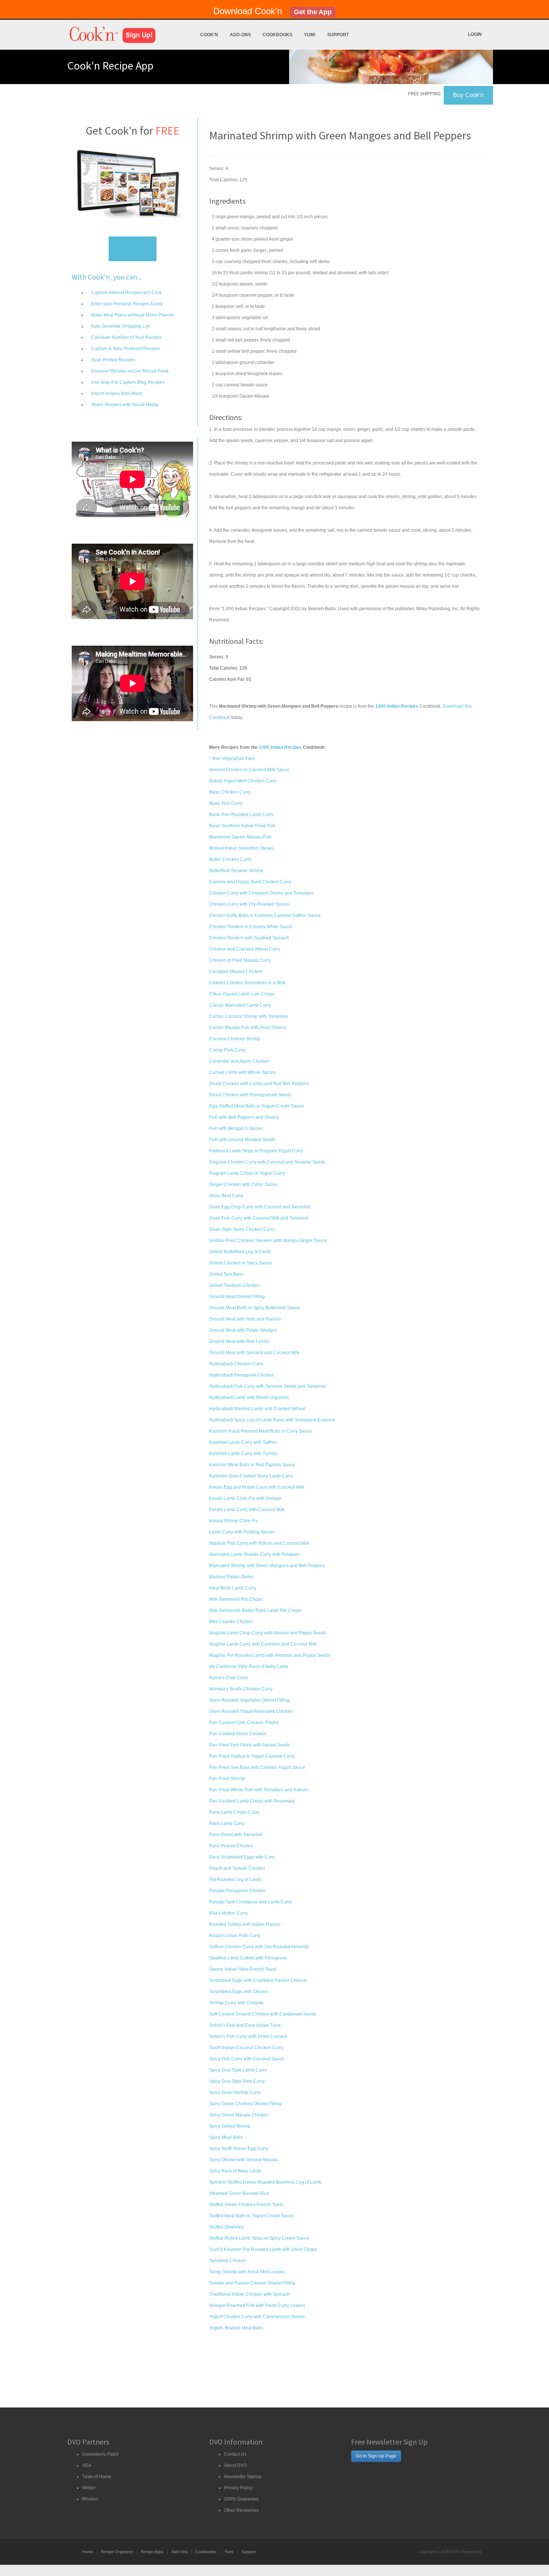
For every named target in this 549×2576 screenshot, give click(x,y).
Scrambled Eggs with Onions (238, 1992)
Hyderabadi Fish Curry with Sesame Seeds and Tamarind (267, 1386)
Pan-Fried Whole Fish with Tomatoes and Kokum (258, 1790)
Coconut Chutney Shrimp (235, 1039)
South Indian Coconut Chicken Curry (246, 2048)
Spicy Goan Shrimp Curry (235, 2092)
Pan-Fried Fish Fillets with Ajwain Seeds (250, 1745)
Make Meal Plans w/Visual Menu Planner (132, 315)
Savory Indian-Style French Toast (243, 1969)
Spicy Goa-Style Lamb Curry (238, 2070)
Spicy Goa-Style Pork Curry (237, 2081)
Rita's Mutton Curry (228, 1913)
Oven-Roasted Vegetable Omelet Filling (249, 1700)
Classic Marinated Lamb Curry (240, 1005)
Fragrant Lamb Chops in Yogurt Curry (247, 1173)
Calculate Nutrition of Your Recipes (126, 337)
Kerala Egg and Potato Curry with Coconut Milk (257, 1487)
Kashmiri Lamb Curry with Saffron (243, 1442)
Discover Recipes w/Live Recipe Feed (129, 371)
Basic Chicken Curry (230, 792)
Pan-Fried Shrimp (227, 1779)
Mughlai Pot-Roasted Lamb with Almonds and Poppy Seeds (270, 1655)
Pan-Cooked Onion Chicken (238, 1734)
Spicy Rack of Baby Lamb (235, 2171)
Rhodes (90, 2499)
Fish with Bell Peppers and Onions (244, 1117)
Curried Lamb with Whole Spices (242, 1072)
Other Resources (241, 2510)
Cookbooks (277, 35)
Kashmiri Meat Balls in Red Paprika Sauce (252, 1465)
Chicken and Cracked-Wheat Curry (245, 949)
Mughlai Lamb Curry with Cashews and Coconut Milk (263, 1644)
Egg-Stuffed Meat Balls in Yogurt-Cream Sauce (257, 1106)
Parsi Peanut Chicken (231, 1846)
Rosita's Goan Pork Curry (235, 1936)
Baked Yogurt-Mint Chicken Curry (243, 781)
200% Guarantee (241, 2499)
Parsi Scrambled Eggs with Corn (242, 1857)
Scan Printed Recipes (113, 360)
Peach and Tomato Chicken (237, 1868)
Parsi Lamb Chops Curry (234, 1812)
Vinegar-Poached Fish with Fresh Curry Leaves (257, 2305)
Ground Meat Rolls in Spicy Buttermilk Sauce (255, 1308)
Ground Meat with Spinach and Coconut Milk (254, 1353)
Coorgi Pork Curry (227, 1050)
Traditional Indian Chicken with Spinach (249, 2294)
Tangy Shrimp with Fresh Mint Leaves (247, 2272)
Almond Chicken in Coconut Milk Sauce (249, 770)
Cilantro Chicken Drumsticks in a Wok (247, 983)
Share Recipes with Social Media (124, 405)
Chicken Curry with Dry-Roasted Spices (249, 904)
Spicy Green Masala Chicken (239, 2115)
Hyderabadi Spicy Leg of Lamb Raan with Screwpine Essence (272, 1420)
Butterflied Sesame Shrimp (236, 871)
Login (475, 34)
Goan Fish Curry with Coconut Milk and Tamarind (259, 1218)
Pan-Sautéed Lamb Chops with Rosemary (252, 1801)
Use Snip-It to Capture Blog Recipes (127, 382)
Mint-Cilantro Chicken (231, 1622)
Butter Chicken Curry (230, 859)
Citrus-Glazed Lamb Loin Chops (242, 994)
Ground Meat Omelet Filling (237, 1297)
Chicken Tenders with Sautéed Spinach (249, 938)
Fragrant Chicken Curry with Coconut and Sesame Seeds (267, 1162)
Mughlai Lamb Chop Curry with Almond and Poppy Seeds (268, 1633)
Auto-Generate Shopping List (120, 326)
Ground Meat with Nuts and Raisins (245, 1319)
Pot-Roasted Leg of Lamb (235, 1880)
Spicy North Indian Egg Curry (239, 2149)
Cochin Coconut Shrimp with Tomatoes (249, 1016)
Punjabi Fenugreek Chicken (238, 1891)
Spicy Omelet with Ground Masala (244, 2160)
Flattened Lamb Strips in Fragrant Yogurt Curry (256, 1151)
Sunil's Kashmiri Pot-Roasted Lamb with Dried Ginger (263, 2249)
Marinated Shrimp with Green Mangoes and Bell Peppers (267, 1566)
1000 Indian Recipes (280, 747)
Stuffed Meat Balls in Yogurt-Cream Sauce (252, 2216)
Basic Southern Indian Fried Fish (242, 826)
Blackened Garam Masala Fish (240, 837)
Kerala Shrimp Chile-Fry (234, 1521)
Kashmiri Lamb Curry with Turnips (244, 1454)
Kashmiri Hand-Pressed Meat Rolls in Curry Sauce (260, 1431)
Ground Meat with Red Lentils (239, 1341)
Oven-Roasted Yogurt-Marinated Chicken (251, 1711)
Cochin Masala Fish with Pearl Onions (248, 1028)
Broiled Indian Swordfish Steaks (241, 848)
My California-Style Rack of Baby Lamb (249, 1667)
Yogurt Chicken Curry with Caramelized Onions (257, 2317)
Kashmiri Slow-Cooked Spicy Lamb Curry (251, 1476)
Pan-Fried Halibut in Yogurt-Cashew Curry (252, 1756)
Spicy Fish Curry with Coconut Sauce (247, 2059)
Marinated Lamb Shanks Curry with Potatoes (254, 1554)
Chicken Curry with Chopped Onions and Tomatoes (261, 893)
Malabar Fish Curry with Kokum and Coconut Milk (259, 1543)
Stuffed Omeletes (227, 2227)
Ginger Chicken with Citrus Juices (243, 1184)
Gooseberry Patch (100, 2454)
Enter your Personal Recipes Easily (126, 304)
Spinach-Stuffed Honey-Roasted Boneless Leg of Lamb (265, 2182)
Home (88, 2552)
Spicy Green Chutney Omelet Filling (245, 2104)
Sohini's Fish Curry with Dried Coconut (248, 2036)
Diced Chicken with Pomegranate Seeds (250, 1095)
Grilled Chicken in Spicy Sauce (241, 1263)
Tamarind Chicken (228, 2261)
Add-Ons (240, 35)
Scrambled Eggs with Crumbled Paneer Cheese (258, 1980)
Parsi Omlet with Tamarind (236, 1835)
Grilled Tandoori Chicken (234, 1285)
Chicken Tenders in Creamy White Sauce (251, 927)
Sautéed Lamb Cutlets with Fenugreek (248, 1958)
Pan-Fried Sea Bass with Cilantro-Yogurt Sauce (257, 1767)
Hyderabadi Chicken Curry (236, 1364)
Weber (89, 2488)
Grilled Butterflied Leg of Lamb (240, 1252)
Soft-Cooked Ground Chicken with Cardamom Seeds (263, 2014)
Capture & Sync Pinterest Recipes (125, 349)
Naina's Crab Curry (229, 1678)
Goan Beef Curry (226, 1196)
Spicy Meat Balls (226, 2137)
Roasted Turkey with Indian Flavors (245, 1924)
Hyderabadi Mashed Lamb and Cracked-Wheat (257, 1409)
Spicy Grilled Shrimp (230, 2126)
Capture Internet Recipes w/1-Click (126, 293)
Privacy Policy (238, 2488)
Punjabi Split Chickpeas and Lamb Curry (250, 1902)
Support (338, 35)
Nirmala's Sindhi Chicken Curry (241, 1689)
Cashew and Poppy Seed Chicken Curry (250, 882)
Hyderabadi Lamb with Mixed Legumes (249, 1397)
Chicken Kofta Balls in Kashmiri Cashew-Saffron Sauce (265, 915)
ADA (87, 2465)
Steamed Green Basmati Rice (239, 2193)
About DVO (235, 2465)
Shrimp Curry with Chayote (236, 2003)
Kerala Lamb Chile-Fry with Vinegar (245, 1498)
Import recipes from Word (116, 393)
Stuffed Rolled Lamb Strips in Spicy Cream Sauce (259, 2238)
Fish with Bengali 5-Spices (236, 1128)
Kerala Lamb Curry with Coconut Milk (247, 1510)
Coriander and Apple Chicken (239, 1061)
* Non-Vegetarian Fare (232, 759)
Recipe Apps (152, 2552)
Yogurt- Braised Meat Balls (236, 2328)
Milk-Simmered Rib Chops (236, 1599)
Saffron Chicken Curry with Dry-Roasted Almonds (259, 1947)
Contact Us (235, 2454)
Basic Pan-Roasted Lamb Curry (241, 815)
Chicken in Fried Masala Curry (240, 960)
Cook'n (209, 35)
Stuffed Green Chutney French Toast (246, 2205)
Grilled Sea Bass (226, 1274)
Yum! (310, 35)
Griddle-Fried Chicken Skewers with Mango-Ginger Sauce (268, 1241)
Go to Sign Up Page (376, 2456)
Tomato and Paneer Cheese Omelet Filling (252, 2283)
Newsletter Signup (243, 2477)
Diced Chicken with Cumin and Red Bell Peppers (259, 1084)
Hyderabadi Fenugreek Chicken (242, 1375)
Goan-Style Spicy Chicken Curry (242, 1229)
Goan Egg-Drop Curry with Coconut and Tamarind (260, 1207)
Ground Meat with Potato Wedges (243, 1330)
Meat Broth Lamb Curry (233, 1588)
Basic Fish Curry (226, 803)
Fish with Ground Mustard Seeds (242, 1140)
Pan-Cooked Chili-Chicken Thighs (244, 1723)
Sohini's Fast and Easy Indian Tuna (245, 2025)
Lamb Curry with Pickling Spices (242, 1532)
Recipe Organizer (117, 2552)
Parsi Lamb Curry (227, 1823)
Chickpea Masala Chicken (236, 972)
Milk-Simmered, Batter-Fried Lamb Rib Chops (255, 1610)
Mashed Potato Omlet (231, 1577)
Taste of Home (97, 2477)
